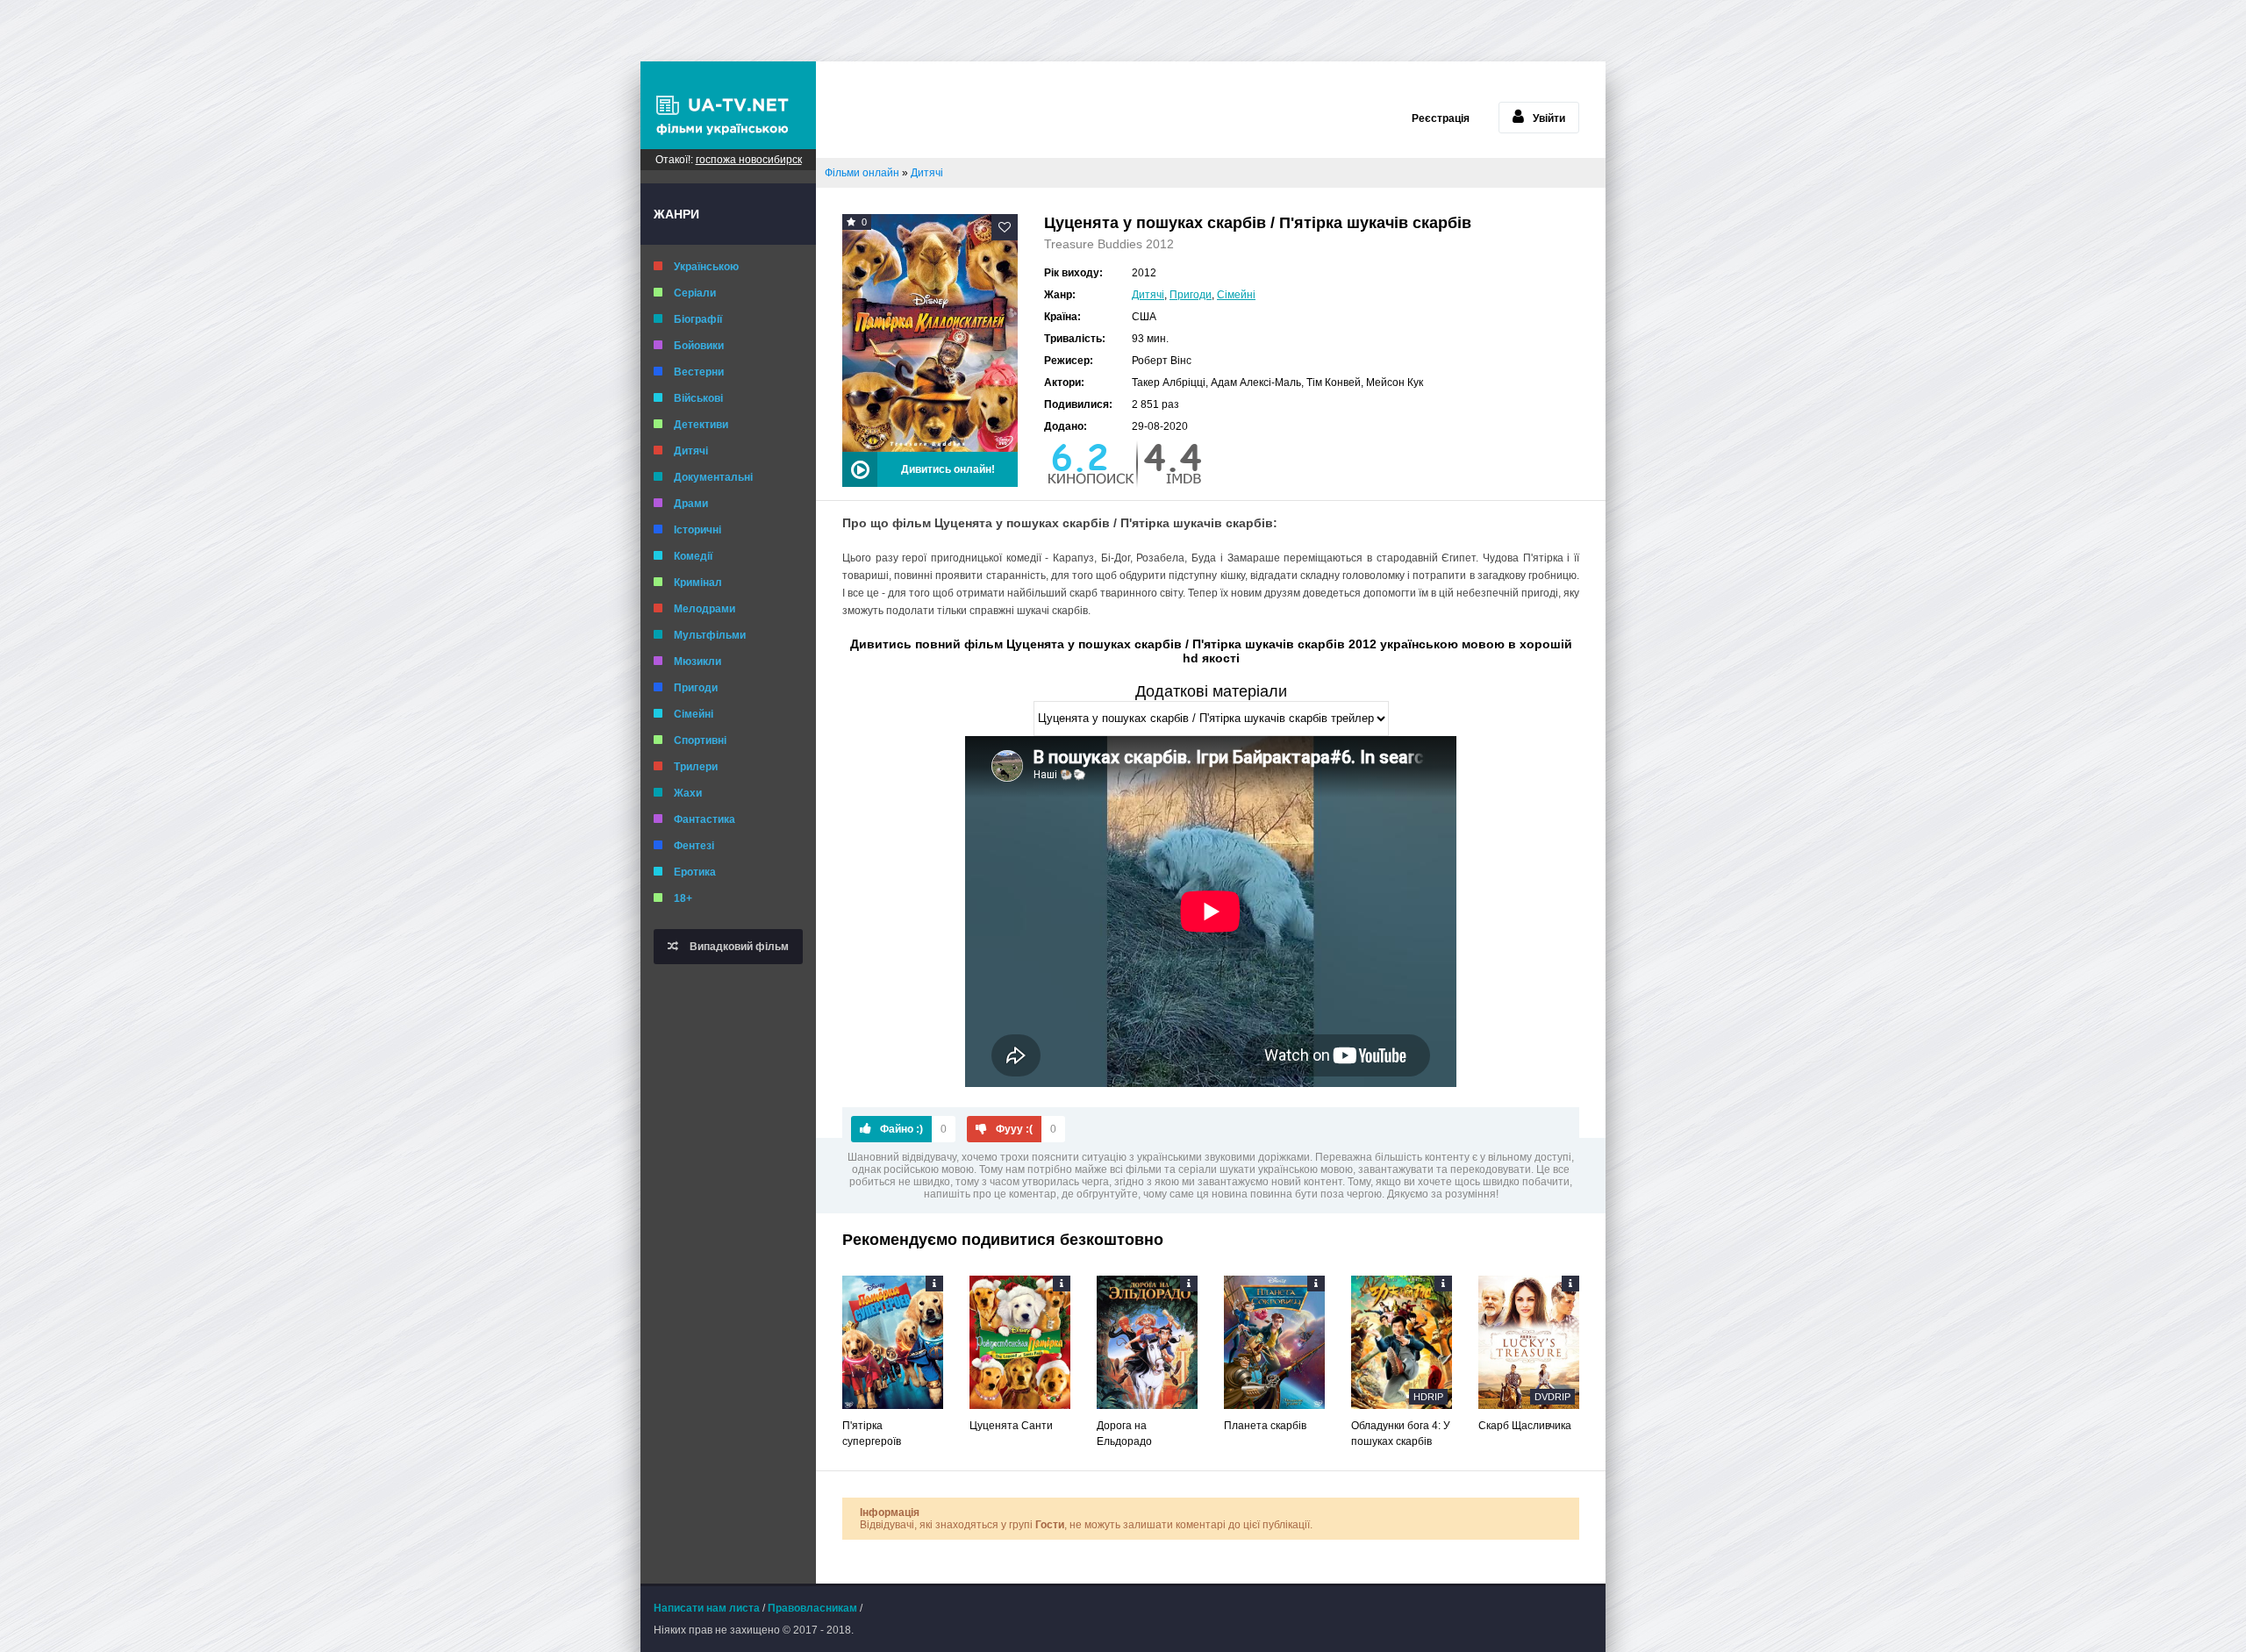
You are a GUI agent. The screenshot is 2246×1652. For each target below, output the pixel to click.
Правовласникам (812, 1608)
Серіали (695, 293)
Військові (698, 398)
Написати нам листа (707, 1608)
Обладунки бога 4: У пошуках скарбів (1401, 1434)
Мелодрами (705, 609)
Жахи (688, 793)
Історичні (697, 530)
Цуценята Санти (1011, 1426)
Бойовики (699, 346)
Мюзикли (697, 662)
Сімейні (694, 714)
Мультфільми (710, 635)
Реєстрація (1441, 118)
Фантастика (705, 819)
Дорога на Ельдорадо (1124, 1434)
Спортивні (700, 740)
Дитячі (691, 451)
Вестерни (699, 372)
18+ (683, 898)
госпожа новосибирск (749, 160)
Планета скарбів (1265, 1426)
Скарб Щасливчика (1525, 1426)
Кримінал (698, 583)
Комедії (693, 556)
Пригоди (696, 688)
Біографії (698, 319)
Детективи (701, 425)
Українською (706, 267)
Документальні (713, 477)
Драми (691, 504)
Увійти (1549, 118)
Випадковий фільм (738, 947)
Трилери (696, 767)
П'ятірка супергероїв (872, 1434)
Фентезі (694, 846)
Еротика (695, 872)
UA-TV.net (728, 105)
